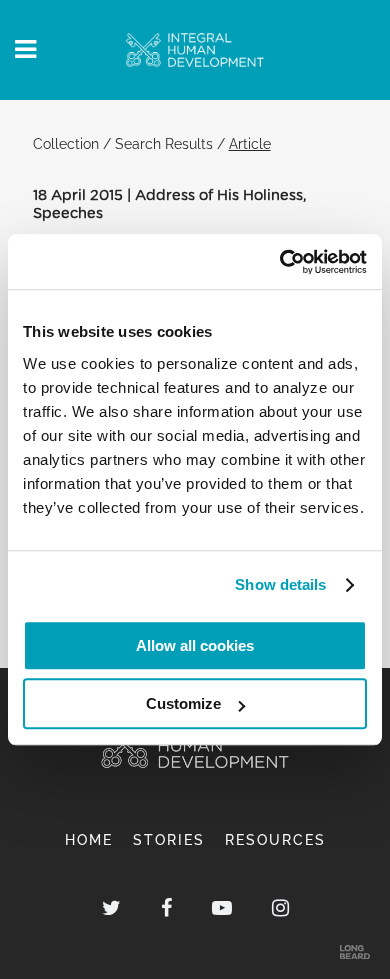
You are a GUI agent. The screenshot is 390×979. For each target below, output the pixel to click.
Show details (280, 584)
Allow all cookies (195, 645)
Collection (66, 143)
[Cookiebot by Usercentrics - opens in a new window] (280, 262)
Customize (183, 703)
